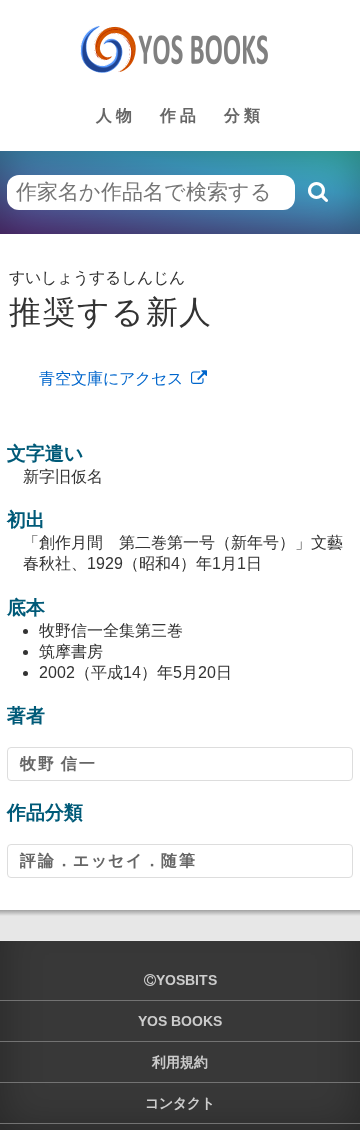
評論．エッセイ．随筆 (108, 860)
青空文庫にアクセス (111, 378)
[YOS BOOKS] (180, 49)
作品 (180, 115)
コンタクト (180, 1103)
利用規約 (180, 1062)
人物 (116, 115)
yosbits (186, 980)
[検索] (317, 192)
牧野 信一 (58, 763)
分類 (244, 115)
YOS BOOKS (180, 1021)
